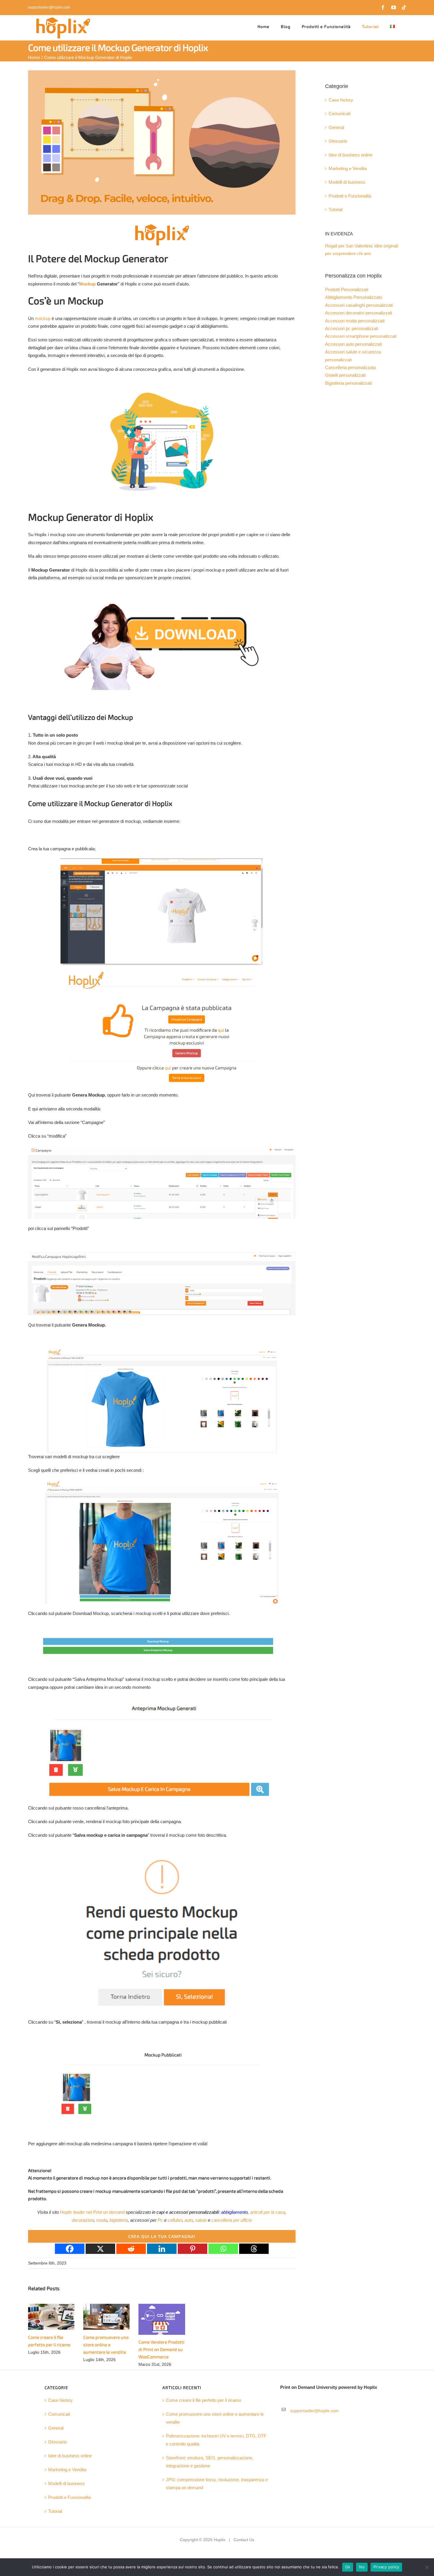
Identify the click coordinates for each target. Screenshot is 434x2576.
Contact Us (244, 2540)
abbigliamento (234, 2212)
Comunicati (340, 114)
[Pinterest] (192, 2249)
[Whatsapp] (223, 2249)
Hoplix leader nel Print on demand (92, 2212)
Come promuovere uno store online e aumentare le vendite (106, 2345)
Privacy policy (386, 2567)
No (362, 2567)
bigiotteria (119, 2220)
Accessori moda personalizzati (355, 321)
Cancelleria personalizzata (350, 368)
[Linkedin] (162, 2249)
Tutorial (336, 210)
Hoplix (220, 2540)
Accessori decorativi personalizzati (359, 313)
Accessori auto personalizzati (353, 344)
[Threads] (254, 2249)
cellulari (175, 2220)
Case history (341, 100)
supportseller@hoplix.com (49, 7)
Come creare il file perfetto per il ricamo (204, 2400)
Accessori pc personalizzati (352, 329)
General (336, 128)
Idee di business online (350, 155)
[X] (100, 2249)
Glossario (338, 141)
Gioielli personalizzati (345, 375)
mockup (43, 319)
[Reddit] (131, 2249)
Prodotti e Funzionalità (350, 196)
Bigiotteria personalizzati (348, 383)
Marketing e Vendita (348, 169)
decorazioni (83, 2220)
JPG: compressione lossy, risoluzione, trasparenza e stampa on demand (217, 2484)
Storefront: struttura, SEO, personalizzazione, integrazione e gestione (210, 2462)
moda (102, 2220)
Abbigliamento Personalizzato (354, 297)
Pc (160, 2220)
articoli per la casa (267, 2212)
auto (189, 2220)
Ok (348, 2567)
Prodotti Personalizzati (347, 290)
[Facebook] (70, 2249)
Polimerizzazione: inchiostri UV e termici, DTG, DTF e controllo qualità (216, 2440)
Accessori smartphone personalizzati (361, 336)
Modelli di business (347, 182)
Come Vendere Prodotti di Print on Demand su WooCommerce (161, 2350)
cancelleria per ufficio (232, 2220)
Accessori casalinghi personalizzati (359, 305)
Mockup (87, 284)
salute (201, 2220)
